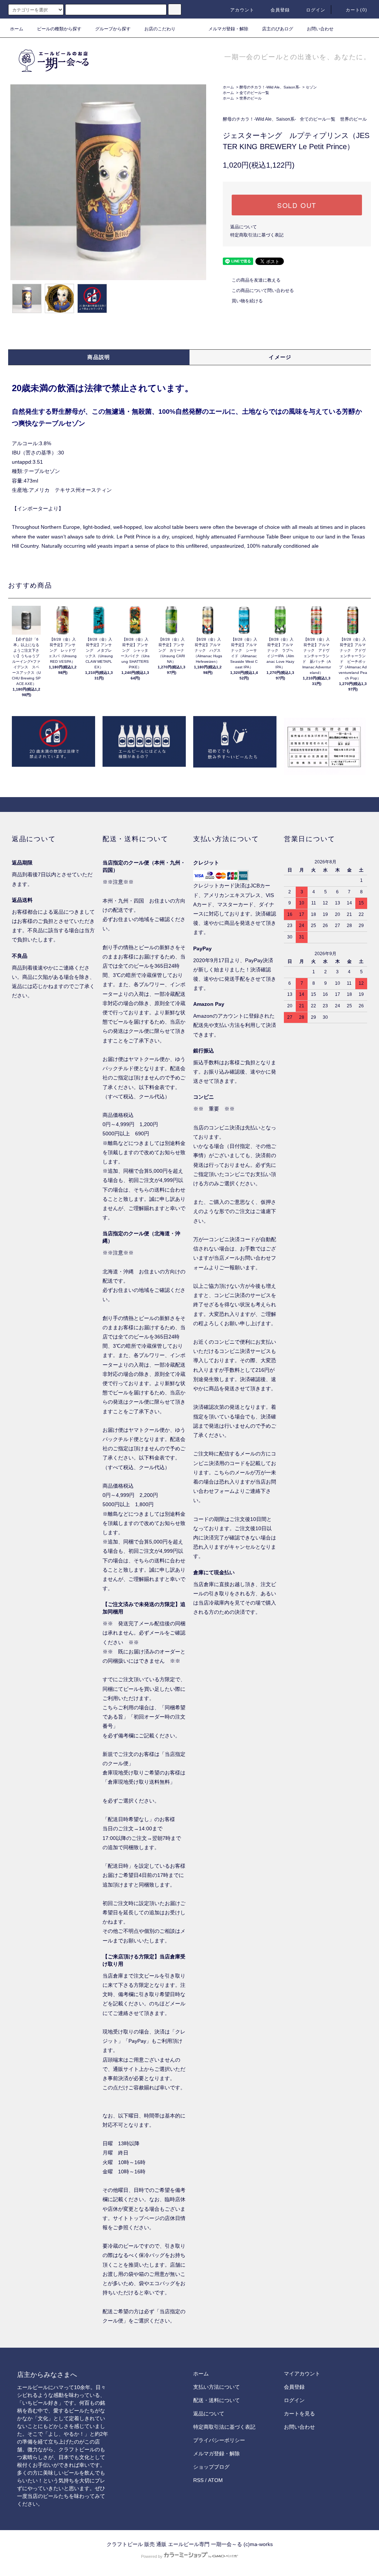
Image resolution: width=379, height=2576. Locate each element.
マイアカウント (302, 2374)
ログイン (316, 10)
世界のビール (251, 98)
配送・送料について (217, 2400)
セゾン (311, 87)
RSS (198, 2480)
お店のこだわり (160, 29)
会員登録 (280, 10)
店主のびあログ (278, 29)
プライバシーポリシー (219, 2440)
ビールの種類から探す (59, 29)
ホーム (17, 29)
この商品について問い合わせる (263, 290)
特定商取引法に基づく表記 (257, 235)
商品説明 (99, 357)
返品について (244, 227)
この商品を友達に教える (256, 280)
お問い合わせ (320, 29)
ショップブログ (211, 2467)
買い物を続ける (247, 301)
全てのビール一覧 (254, 93)
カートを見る (299, 2414)
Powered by (152, 2556)
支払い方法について (217, 2387)
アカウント (242, 10)
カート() (356, 10)
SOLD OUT (297, 205)
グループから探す (113, 29)
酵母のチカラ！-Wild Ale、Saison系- (270, 87)
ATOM (215, 2480)
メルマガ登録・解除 (228, 29)
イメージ (280, 357)
